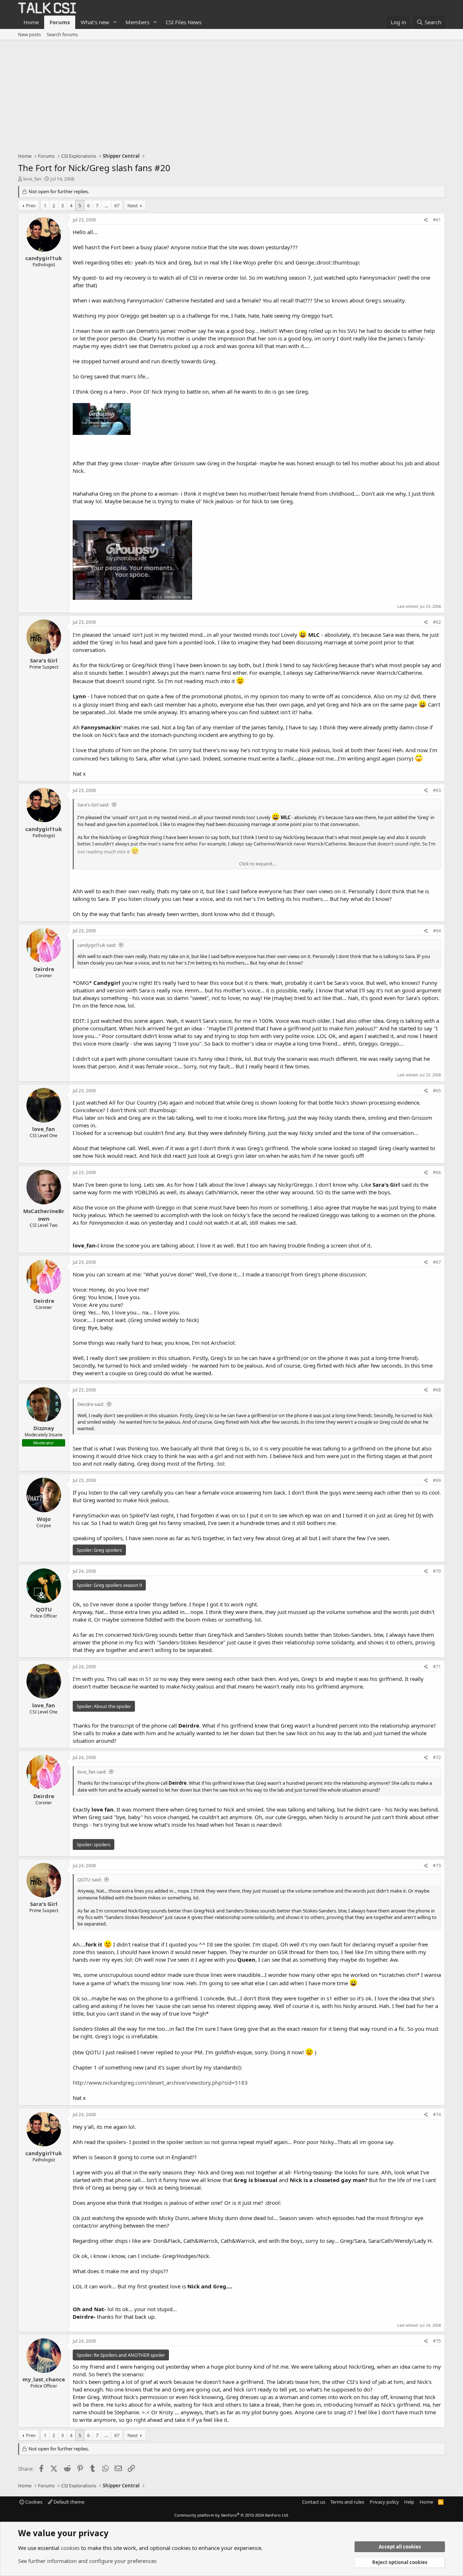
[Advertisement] (231, 94)
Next (133, 206)
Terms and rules (347, 2502)
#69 (437, 1480)
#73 (437, 1866)
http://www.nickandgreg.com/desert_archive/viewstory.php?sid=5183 (160, 2083)
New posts (29, 34)
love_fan (32, 179)
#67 (437, 1262)
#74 (437, 2115)
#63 (437, 790)
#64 (437, 931)
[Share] (426, 220)
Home (31, 22)
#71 (437, 1667)
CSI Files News (184, 22)
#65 (437, 1091)
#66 (437, 1172)
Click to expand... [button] (257, 864)
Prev (31, 206)
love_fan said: (92, 1772)
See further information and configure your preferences (87, 2561)
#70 (437, 1571)
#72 (437, 1757)
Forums (60, 22)
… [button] (106, 206)
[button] (115, 22)
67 (117, 206)
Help (409, 2502)
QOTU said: (90, 1880)
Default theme (68, 2502)
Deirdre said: (91, 1404)
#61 (437, 220)
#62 (437, 622)
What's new (95, 22)
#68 (437, 1390)
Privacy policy (384, 2502)
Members (137, 22)
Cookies (33, 2502)
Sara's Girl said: (93, 805)
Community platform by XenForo (232, 2515)
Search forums (62, 34)
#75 (437, 2341)
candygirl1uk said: (97, 945)
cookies (70, 2548)
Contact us (314, 2502)
